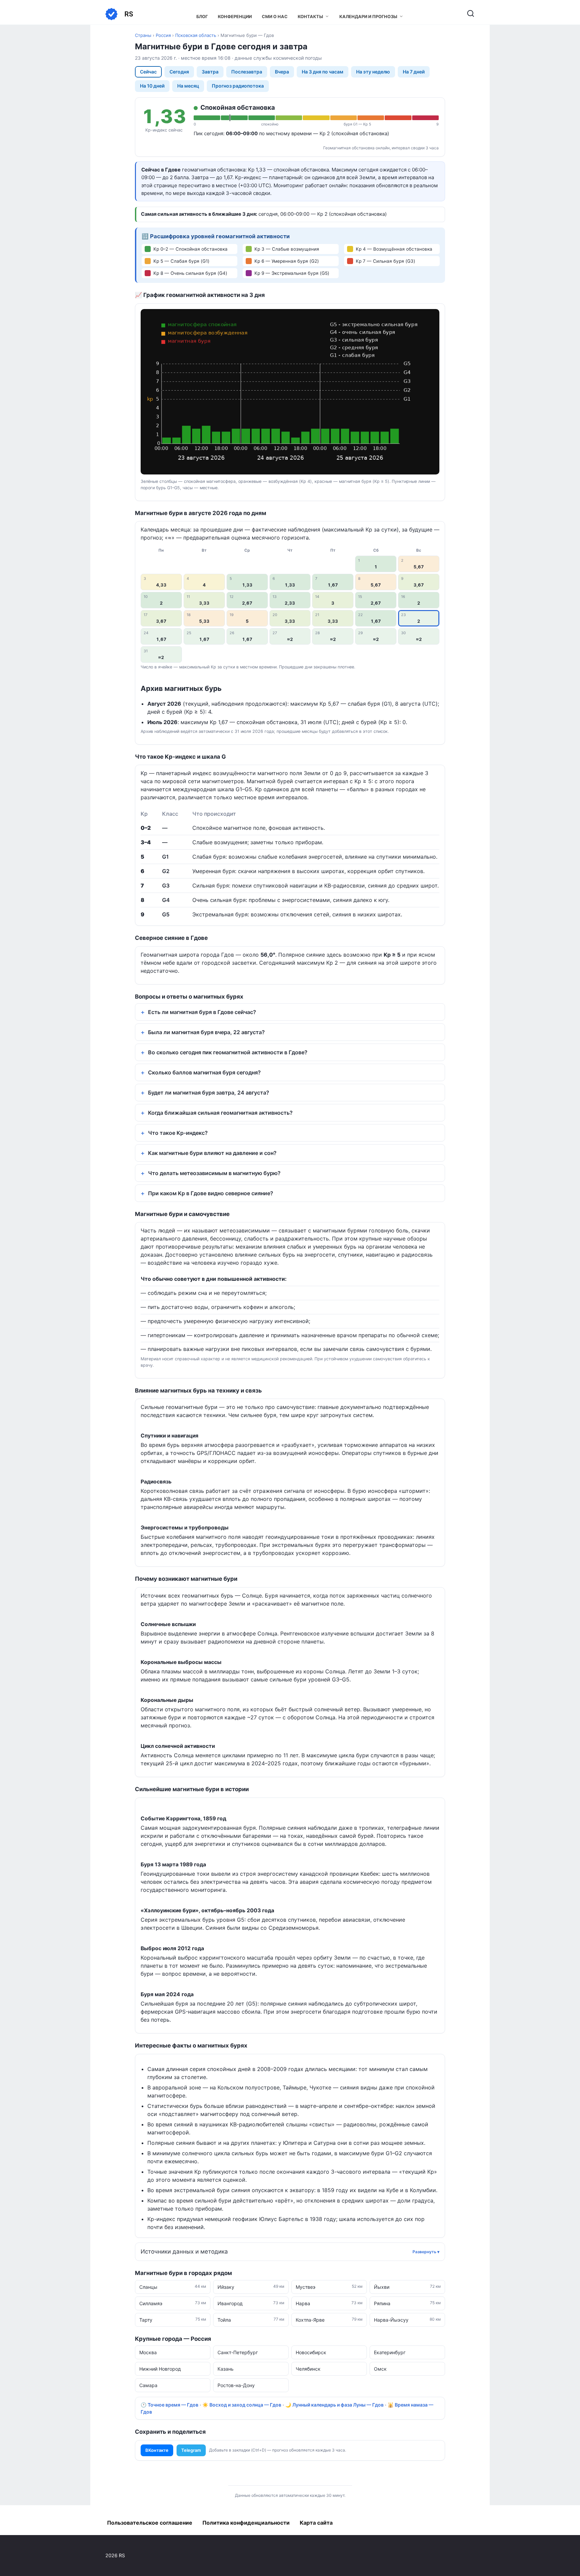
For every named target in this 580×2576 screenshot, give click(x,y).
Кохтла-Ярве (329, 2320)
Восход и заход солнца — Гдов (245, 2405)
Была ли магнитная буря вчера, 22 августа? (206, 1032)
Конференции (235, 17)
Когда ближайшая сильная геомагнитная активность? (220, 1113)
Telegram (191, 2450)
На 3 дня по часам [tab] (323, 72)
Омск (380, 2369)
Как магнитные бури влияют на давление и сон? (212, 1153)
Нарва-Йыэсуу (407, 2320)
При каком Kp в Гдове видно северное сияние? (211, 1193)
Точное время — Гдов (173, 2405)
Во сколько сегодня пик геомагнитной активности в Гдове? (228, 1052)
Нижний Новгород (160, 2369)
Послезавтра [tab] (247, 72)
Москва (148, 2352)
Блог (202, 17)
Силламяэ (173, 2303)
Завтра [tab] (210, 72)
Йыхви (407, 2287)
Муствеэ (329, 2287)
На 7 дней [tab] (414, 72)
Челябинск (308, 2369)
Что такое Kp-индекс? (178, 1133)
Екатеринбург (390, 2352)
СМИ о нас (275, 17)
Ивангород (251, 2303)
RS (129, 14)
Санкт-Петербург (238, 2352)
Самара (148, 2385)
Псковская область (196, 35)
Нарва (329, 2303)
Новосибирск (311, 2352)
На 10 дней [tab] (152, 86)
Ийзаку (251, 2287)
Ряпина (407, 2303)
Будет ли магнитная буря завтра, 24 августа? (209, 1093)
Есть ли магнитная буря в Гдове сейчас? (202, 1012)
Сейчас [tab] (148, 72)
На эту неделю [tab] (373, 72)
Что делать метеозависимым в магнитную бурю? (214, 1173)
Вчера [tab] (282, 72)
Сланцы (173, 2287)
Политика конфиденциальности (246, 2523)
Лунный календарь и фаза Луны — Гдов (338, 2405)
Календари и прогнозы (368, 17)
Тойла (251, 2320)
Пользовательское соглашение (150, 2523)
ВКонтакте (157, 2450)
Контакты (310, 17)
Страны (143, 35)
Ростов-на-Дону (236, 2385)
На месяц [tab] (188, 86)
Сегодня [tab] (179, 72)
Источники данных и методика (184, 2252)
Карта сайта (316, 2523)
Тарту (173, 2320)
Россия (163, 35)
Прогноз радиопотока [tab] (238, 86)
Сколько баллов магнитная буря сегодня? (204, 1072)
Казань (226, 2369)
